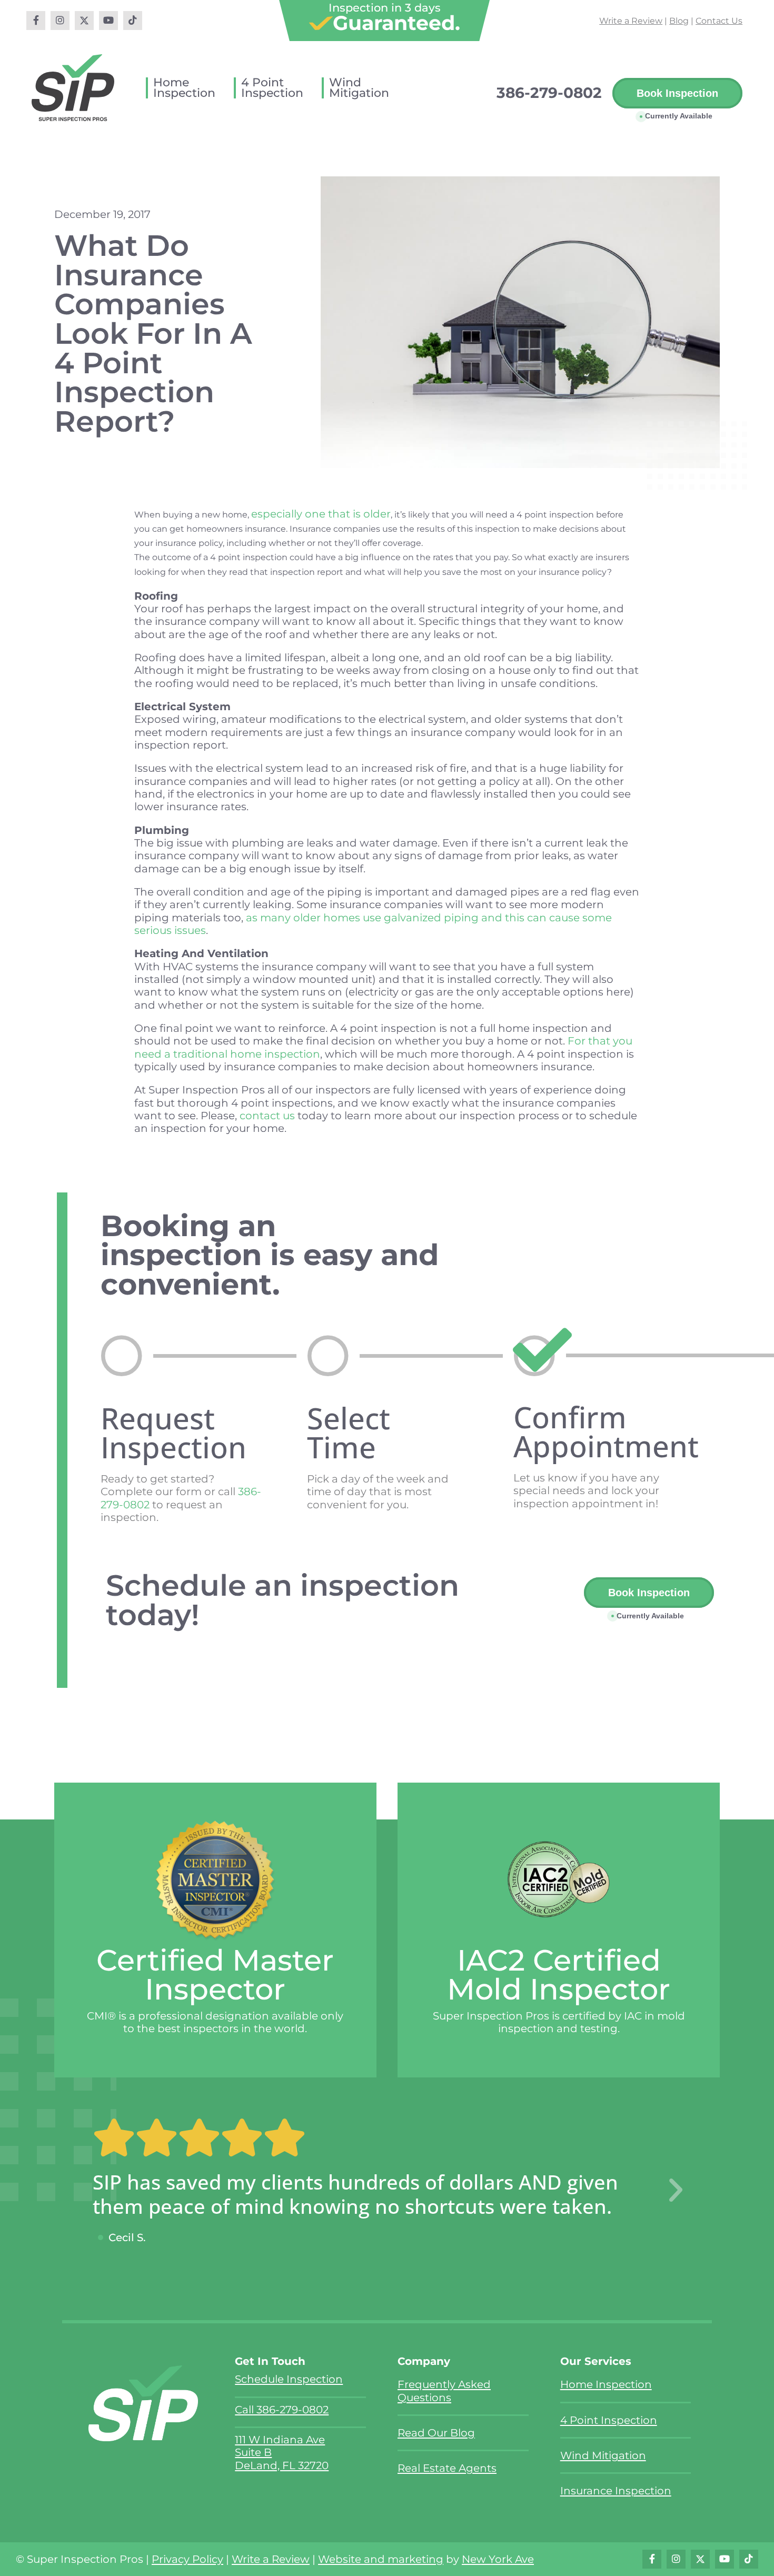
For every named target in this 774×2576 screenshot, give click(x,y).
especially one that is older (321, 514)
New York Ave (498, 2559)
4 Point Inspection (609, 2420)
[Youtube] (108, 21)
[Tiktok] (133, 21)
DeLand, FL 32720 (282, 2465)
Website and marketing (381, 2559)
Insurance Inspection (616, 2490)
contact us (267, 1115)
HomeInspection (184, 88)
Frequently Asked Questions (444, 2390)
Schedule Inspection (289, 2379)
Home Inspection (606, 2384)
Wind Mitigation (603, 2455)
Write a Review (631, 21)
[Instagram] (60, 21)
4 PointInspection (272, 88)
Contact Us (719, 21)
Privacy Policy (187, 2559)
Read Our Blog (436, 2433)
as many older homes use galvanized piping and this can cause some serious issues (373, 924)
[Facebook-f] (36, 21)
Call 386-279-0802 (282, 2409)
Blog (679, 21)
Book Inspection (677, 93)
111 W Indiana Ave (280, 2439)
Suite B (253, 2452)
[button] (676, 2191)
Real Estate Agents (447, 2468)
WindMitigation (359, 88)
